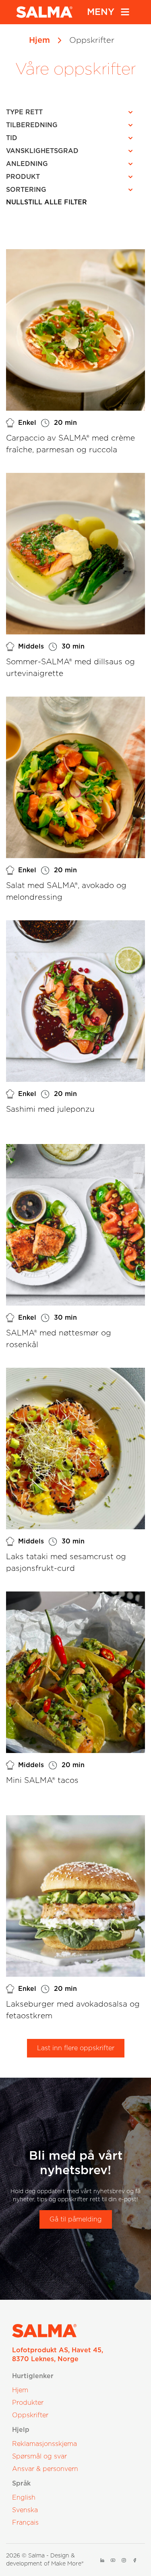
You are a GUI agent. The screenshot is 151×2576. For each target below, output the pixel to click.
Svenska (25, 2510)
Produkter (28, 2403)
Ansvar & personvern (45, 2469)
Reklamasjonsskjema (44, 2444)
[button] (72, 112)
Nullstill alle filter (47, 202)
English (24, 2498)
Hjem (39, 40)
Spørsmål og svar (39, 2456)
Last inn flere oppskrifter (76, 2048)
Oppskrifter (30, 2415)
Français (25, 2523)
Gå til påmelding (76, 2219)
